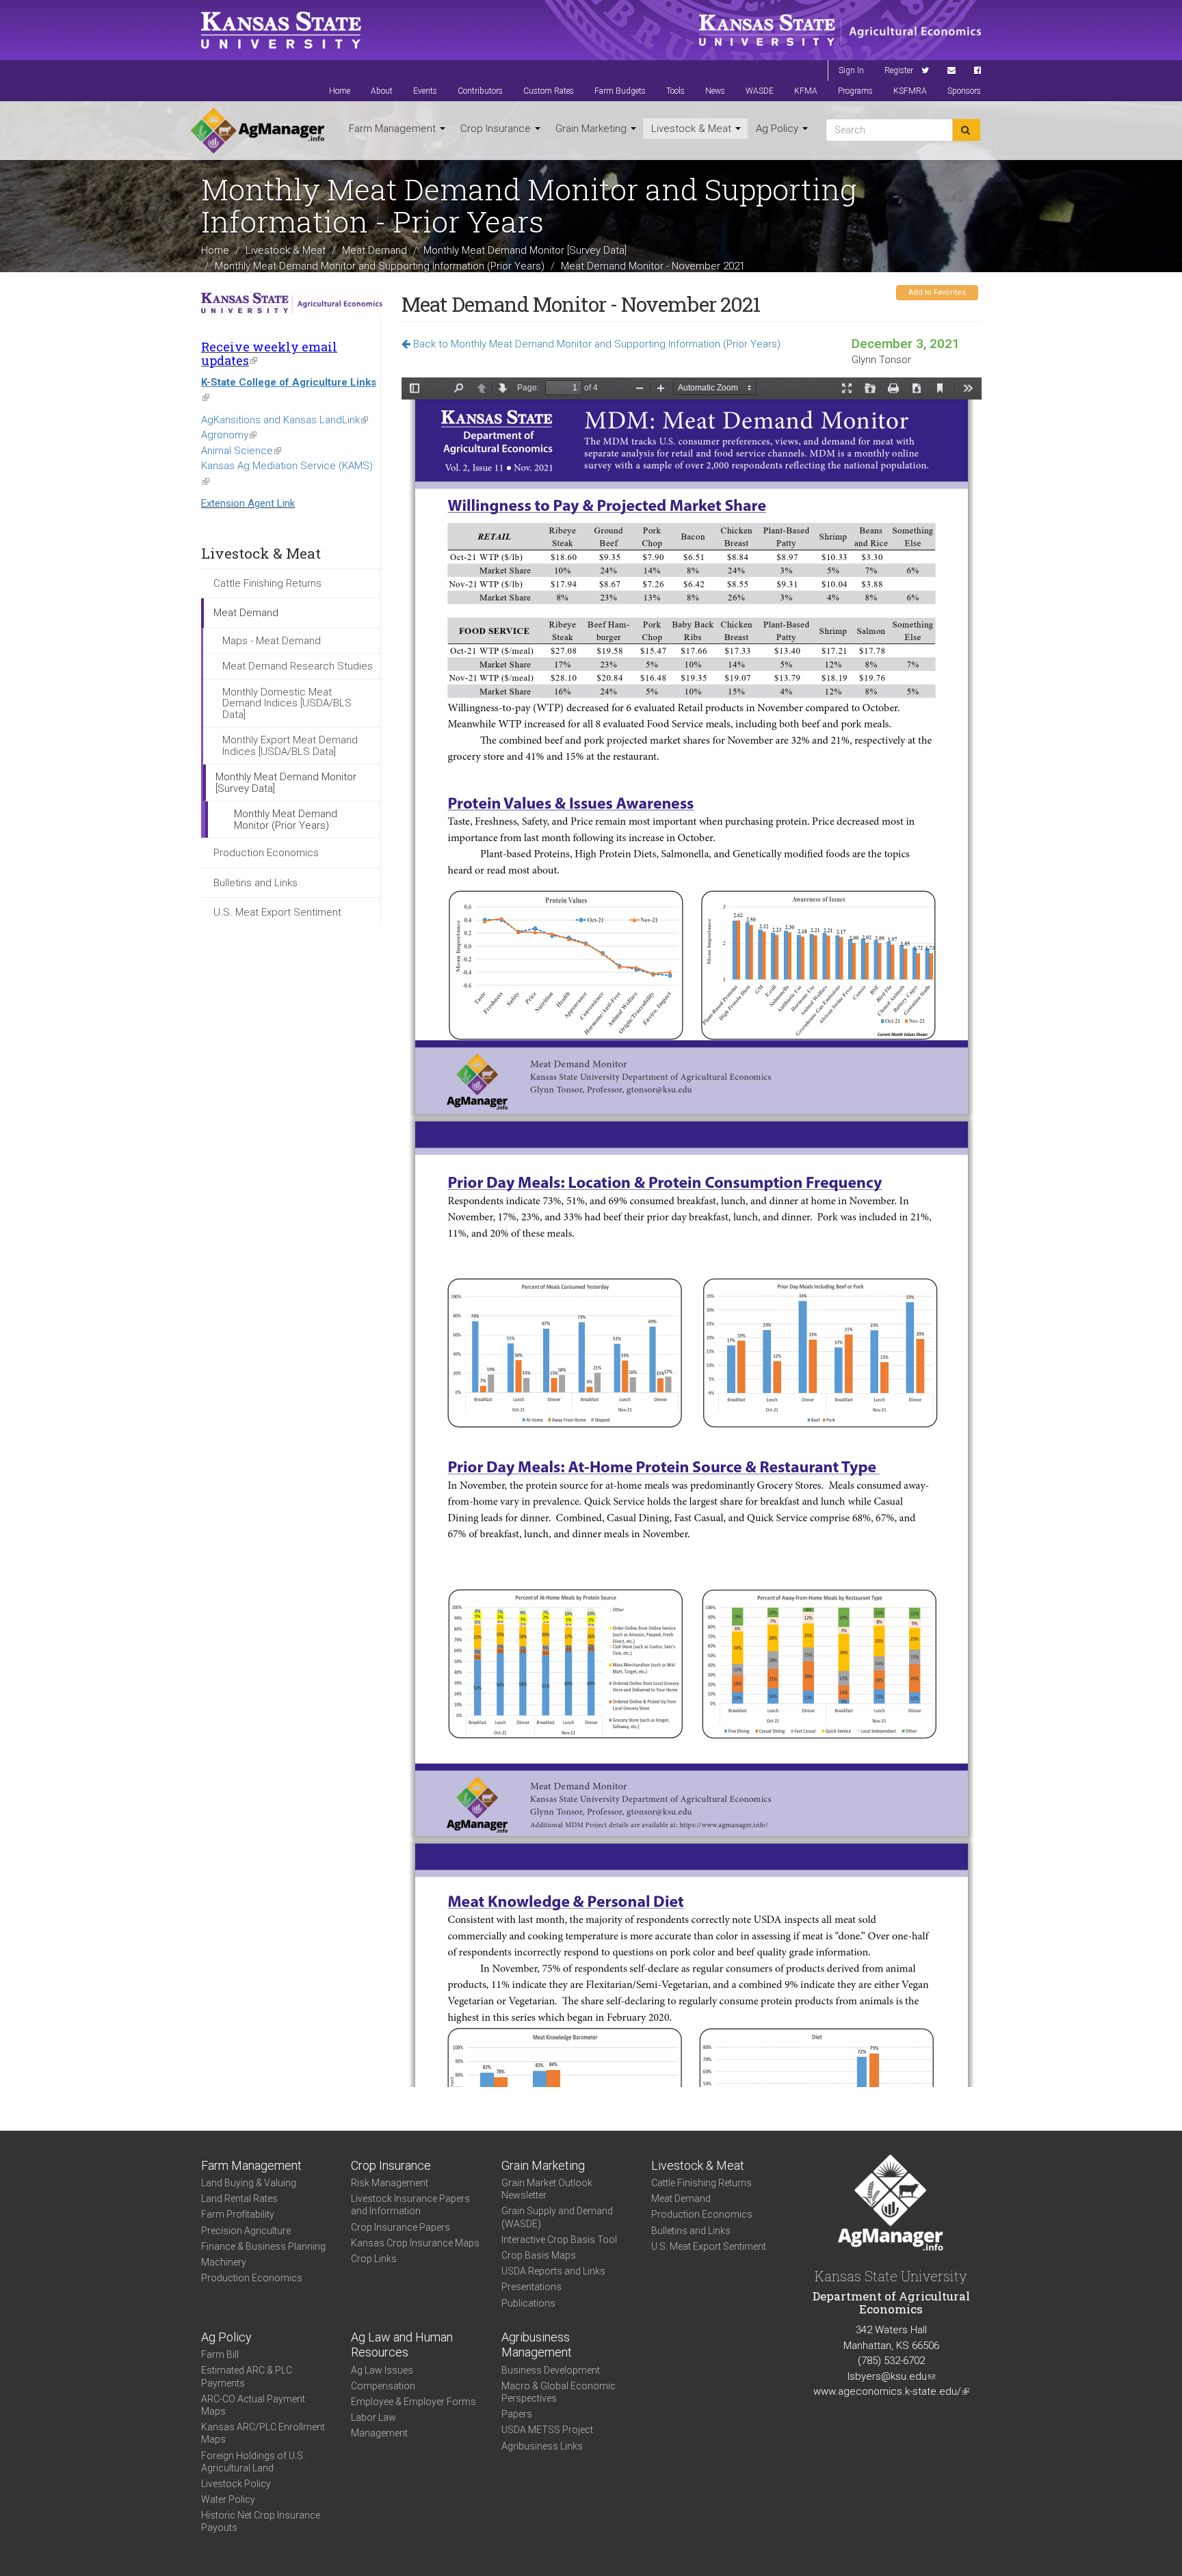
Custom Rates (549, 91)
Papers (517, 2414)
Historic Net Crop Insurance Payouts (261, 2521)
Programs (855, 91)
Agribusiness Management (537, 2345)
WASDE (760, 91)
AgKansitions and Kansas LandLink (285, 420)
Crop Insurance (497, 129)
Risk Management (390, 2183)
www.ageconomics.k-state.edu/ (891, 2391)
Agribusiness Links (542, 2446)
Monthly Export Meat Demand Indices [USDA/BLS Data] (290, 746)
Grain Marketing (592, 129)
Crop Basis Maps (539, 2255)
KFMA (806, 91)
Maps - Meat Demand (272, 641)
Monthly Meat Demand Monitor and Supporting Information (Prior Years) (380, 265)
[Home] (258, 131)
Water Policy (228, 2499)
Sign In (851, 70)
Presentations (531, 2287)
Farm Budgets (620, 91)
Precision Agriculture (246, 2231)
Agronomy (229, 435)
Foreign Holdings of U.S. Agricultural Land (253, 2462)
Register (899, 70)
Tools (675, 91)
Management (379, 2433)
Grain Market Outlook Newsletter (547, 2189)
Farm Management (394, 129)
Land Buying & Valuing (249, 2183)
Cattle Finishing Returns (267, 583)
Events (425, 91)
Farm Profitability (238, 2214)
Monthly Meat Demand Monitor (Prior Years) (286, 820)
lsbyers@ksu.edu (891, 2376)
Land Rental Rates (239, 2199)
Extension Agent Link (248, 503)
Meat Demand (375, 250)
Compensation (383, 2386)
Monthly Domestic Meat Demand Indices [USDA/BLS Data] (287, 703)
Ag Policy (778, 129)
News (715, 91)
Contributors (480, 91)
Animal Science (241, 451)
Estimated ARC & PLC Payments (247, 2376)
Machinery (224, 2262)
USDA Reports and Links (553, 2271)
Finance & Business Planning (263, 2246)
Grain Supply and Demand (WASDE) (557, 2217)
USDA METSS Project (547, 2430)
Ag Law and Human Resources (402, 2345)
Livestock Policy (236, 2484)
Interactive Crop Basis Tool (559, 2240)
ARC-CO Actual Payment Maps (253, 2405)
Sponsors (964, 91)
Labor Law (373, 2417)
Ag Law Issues (382, 2370)
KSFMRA (910, 91)
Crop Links (374, 2259)
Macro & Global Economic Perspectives (559, 2392)
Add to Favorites (937, 292)
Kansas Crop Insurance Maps (415, 2243)
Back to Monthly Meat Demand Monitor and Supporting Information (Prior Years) (595, 344)
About (382, 91)
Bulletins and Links (255, 883)
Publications (528, 2303)
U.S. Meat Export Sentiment (277, 912)
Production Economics (266, 853)
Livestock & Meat (693, 129)
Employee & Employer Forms (413, 2402)
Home (340, 91)
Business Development (551, 2370)
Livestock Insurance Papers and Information (410, 2205)
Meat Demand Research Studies (298, 666)
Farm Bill (220, 2354)
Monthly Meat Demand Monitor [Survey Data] (525, 250)
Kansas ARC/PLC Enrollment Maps (263, 2433)
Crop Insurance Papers (400, 2227)
